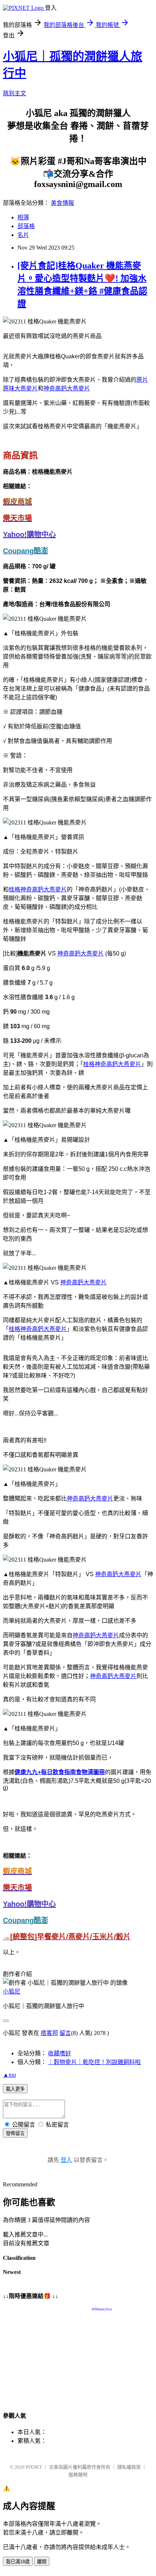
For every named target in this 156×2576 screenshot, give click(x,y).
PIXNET (34, 2467)
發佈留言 (15, 2133)
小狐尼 (12, 1991)
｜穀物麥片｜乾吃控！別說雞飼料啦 (94, 2062)
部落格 (26, 226)
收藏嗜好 (59, 2053)
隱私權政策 (129, 2467)
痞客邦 (49, 2033)
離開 (42, 2562)
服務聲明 (78, 2475)
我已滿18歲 (18, 2562)
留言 (65, 2033)
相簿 (23, 217)
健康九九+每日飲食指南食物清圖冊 (60, 1772)
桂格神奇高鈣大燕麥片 (38, 889)
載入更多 (15, 2089)
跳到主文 (15, 93)
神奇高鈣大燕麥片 (67, 388)
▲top (9, 2075)
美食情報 (62, 203)
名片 (23, 235)
